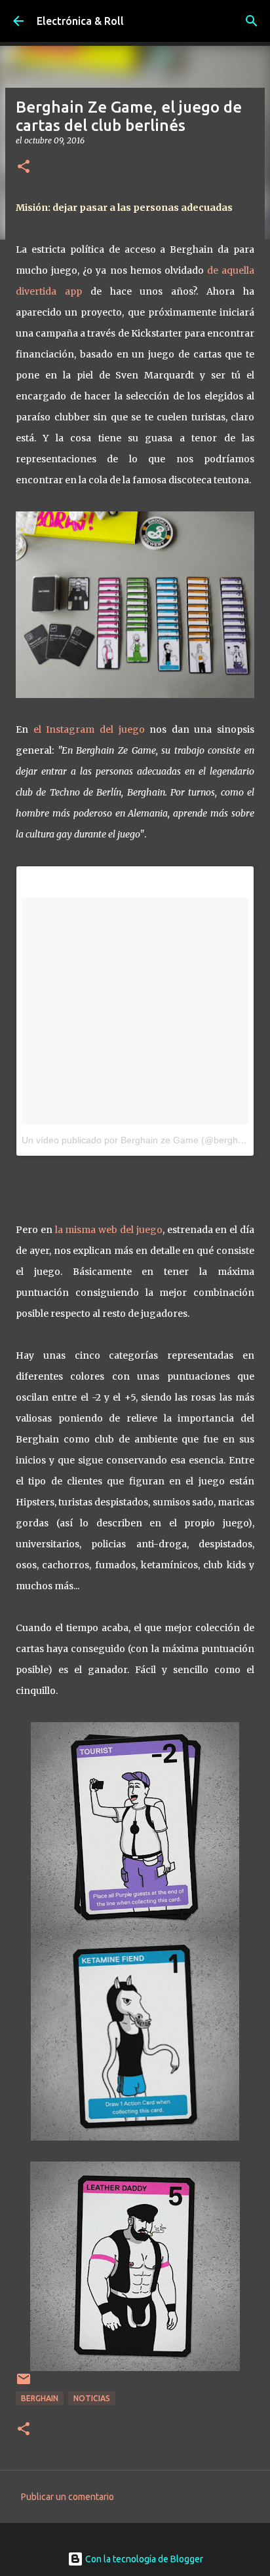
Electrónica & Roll (80, 21)
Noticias (92, 2398)
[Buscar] (252, 21)
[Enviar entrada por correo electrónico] (24, 2384)
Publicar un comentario (67, 2497)
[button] (24, 167)
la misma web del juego (109, 1230)
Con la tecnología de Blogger (143, 2559)
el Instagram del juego (89, 729)
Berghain (40, 2398)
